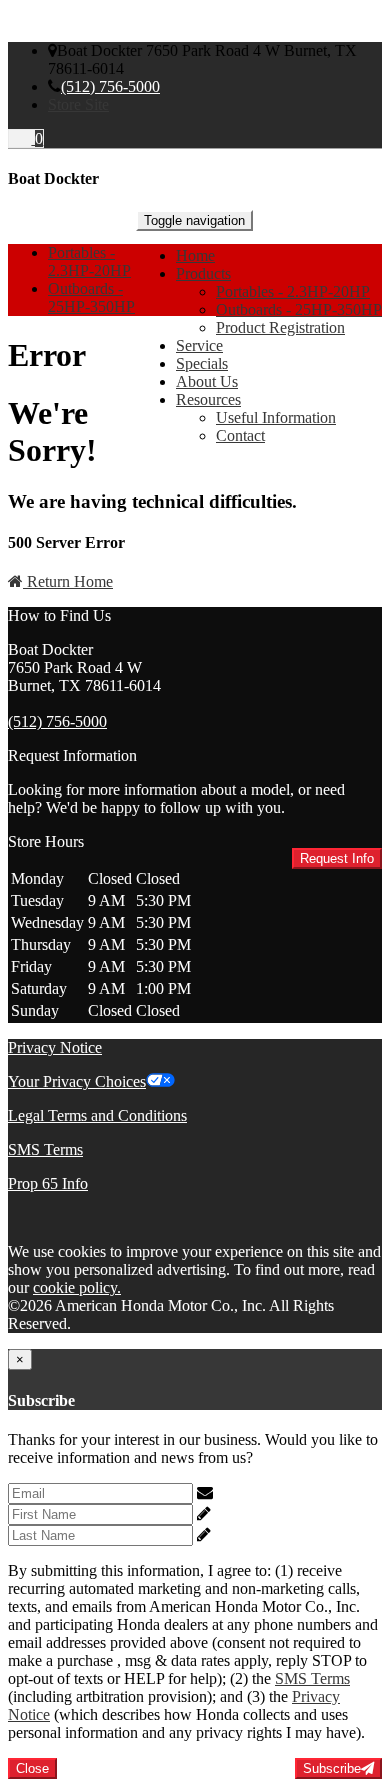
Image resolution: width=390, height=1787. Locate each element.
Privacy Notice (55, 1047)
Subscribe (332, 1768)
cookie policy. (77, 1287)
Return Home (68, 581)
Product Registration (280, 327)
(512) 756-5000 (110, 86)
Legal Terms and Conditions (97, 1115)
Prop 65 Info (48, 1183)
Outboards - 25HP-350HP (299, 309)
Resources (208, 399)
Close (32, 1768)
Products (203, 273)
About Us (207, 381)
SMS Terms (45, 1149)
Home (195, 255)
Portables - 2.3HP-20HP (293, 291)
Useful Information (276, 417)
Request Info (337, 858)
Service (199, 345)
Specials (202, 363)
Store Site (78, 104)
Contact (240, 435)
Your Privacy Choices (77, 1081)
